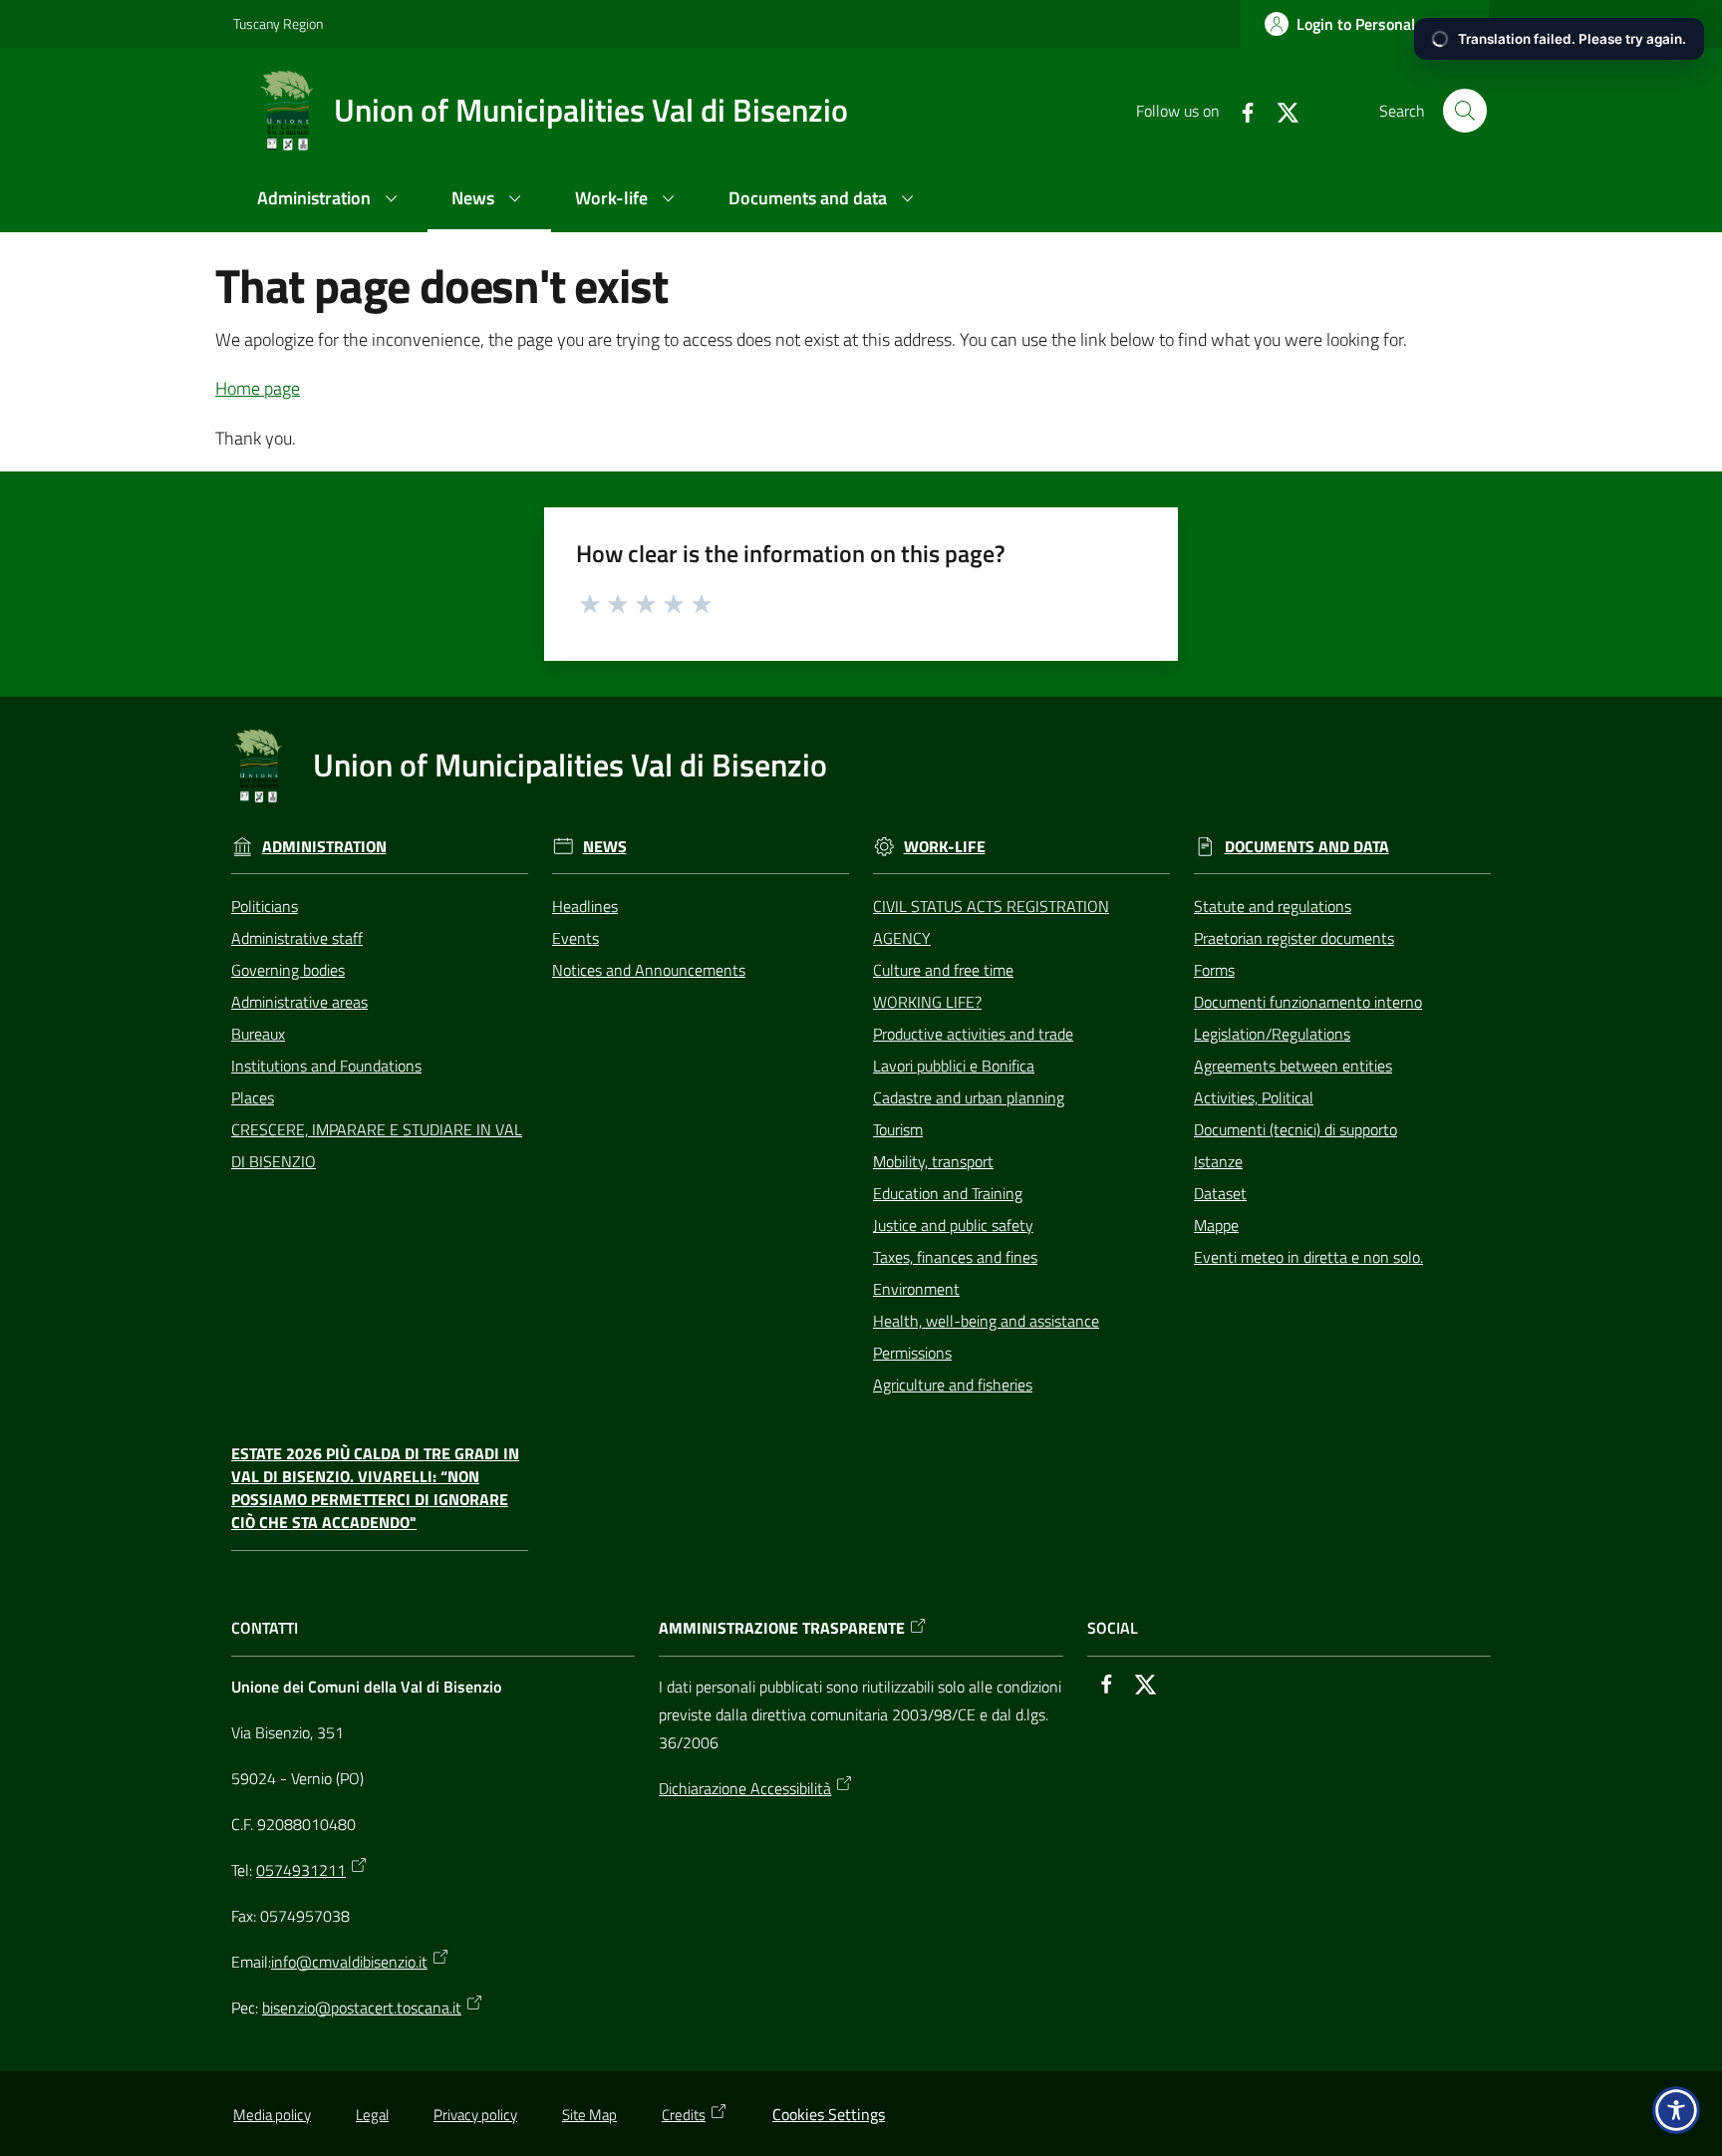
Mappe (1216, 1225)
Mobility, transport (933, 1161)
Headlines (585, 906)
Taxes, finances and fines (955, 1257)
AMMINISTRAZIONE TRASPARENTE (782, 1628)
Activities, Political (1254, 1097)
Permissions (912, 1353)
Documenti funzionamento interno (1308, 1002)
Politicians (265, 906)
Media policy (272, 2115)
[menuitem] (330, 200)
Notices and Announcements (649, 970)
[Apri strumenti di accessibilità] (1676, 2110)
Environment (916, 1289)
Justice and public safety (953, 1225)
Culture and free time (943, 970)
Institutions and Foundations (326, 1066)
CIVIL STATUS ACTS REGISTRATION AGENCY (991, 922)
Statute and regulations (1273, 906)
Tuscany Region (278, 23)
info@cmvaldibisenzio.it (349, 1962)
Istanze (1218, 1161)
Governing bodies (288, 970)
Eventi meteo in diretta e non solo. (1308, 1257)
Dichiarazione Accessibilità (745, 1788)
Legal (372, 2115)
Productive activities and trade (973, 1034)
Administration (324, 847)
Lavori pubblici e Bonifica (954, 1066)
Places (253, 1097)
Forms (1214, 970)
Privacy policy (475, 2115)
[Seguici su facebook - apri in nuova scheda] (1240, 111)
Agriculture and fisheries (953, 1385)
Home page (258, 388)
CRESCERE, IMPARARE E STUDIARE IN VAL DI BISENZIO (377, 1145)
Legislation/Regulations (1272, 1034)
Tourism (898, 1129)
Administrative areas (299, 1002)
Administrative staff (297, 938)
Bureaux (258, 1034)
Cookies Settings (829, 2114)
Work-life (945, 847)
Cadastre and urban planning (969, 1097)
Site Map (589, 2115)
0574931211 (301, 1870)
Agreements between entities (1293, 1066)
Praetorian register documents (1294, 938)
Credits (684, 2115)
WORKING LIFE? (927, 1002)
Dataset (1220, 1193)
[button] (1465, 111)
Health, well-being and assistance (986, 1321)
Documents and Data (1307, 847)
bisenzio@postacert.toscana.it (362, 2007)
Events (575, 938)
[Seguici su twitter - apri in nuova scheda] (1280, 111)
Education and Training (948, 1193)
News (605, 847)
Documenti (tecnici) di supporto (1295, 1129)
